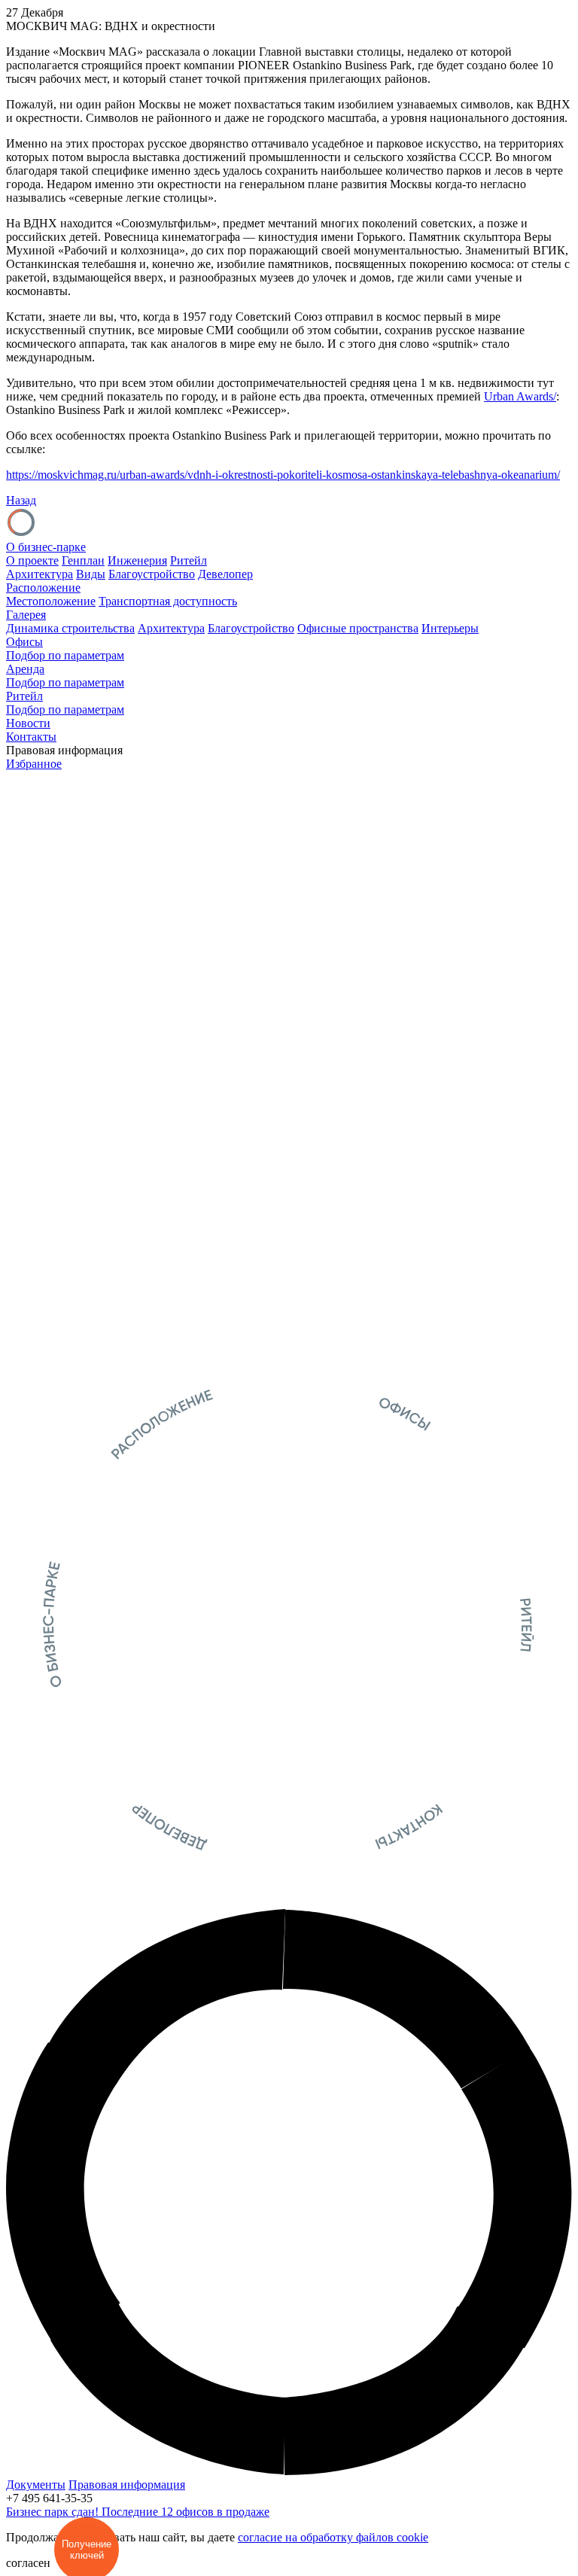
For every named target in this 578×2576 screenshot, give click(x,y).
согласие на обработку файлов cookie (333, 2537)
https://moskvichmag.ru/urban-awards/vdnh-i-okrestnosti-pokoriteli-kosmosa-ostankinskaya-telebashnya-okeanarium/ (283, 475)
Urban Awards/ (520, 396)
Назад (21, 500)
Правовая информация (127, 2485)
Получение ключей (87, 2550)
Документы (36, 2485)
